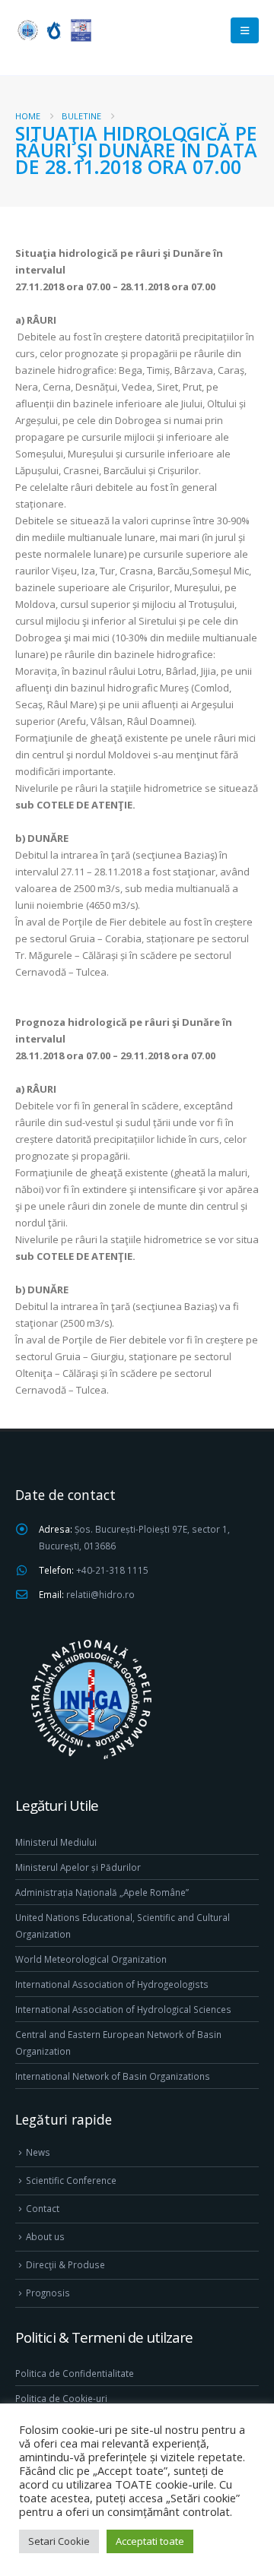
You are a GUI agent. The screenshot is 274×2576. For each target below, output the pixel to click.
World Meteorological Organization (91, 1959)
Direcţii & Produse (65, 2264)
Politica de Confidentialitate (75, 2373)
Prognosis (48, 2293)
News (38, 2152)
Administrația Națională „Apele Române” (102, 1892)
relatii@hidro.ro (100, 1594)
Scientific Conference (71, 2180)
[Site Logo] (53, 30)
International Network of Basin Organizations (113, 2076)
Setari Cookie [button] (59, 2541)
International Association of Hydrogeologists (112, 1984)
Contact (43, 2208)
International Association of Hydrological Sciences (123, 2009)
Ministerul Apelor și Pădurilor (78, 1867)
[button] (245, 30)
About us (45, 2236)
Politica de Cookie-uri (61, 2398)
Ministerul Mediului (56, 1842)
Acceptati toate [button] (150, 2541)
